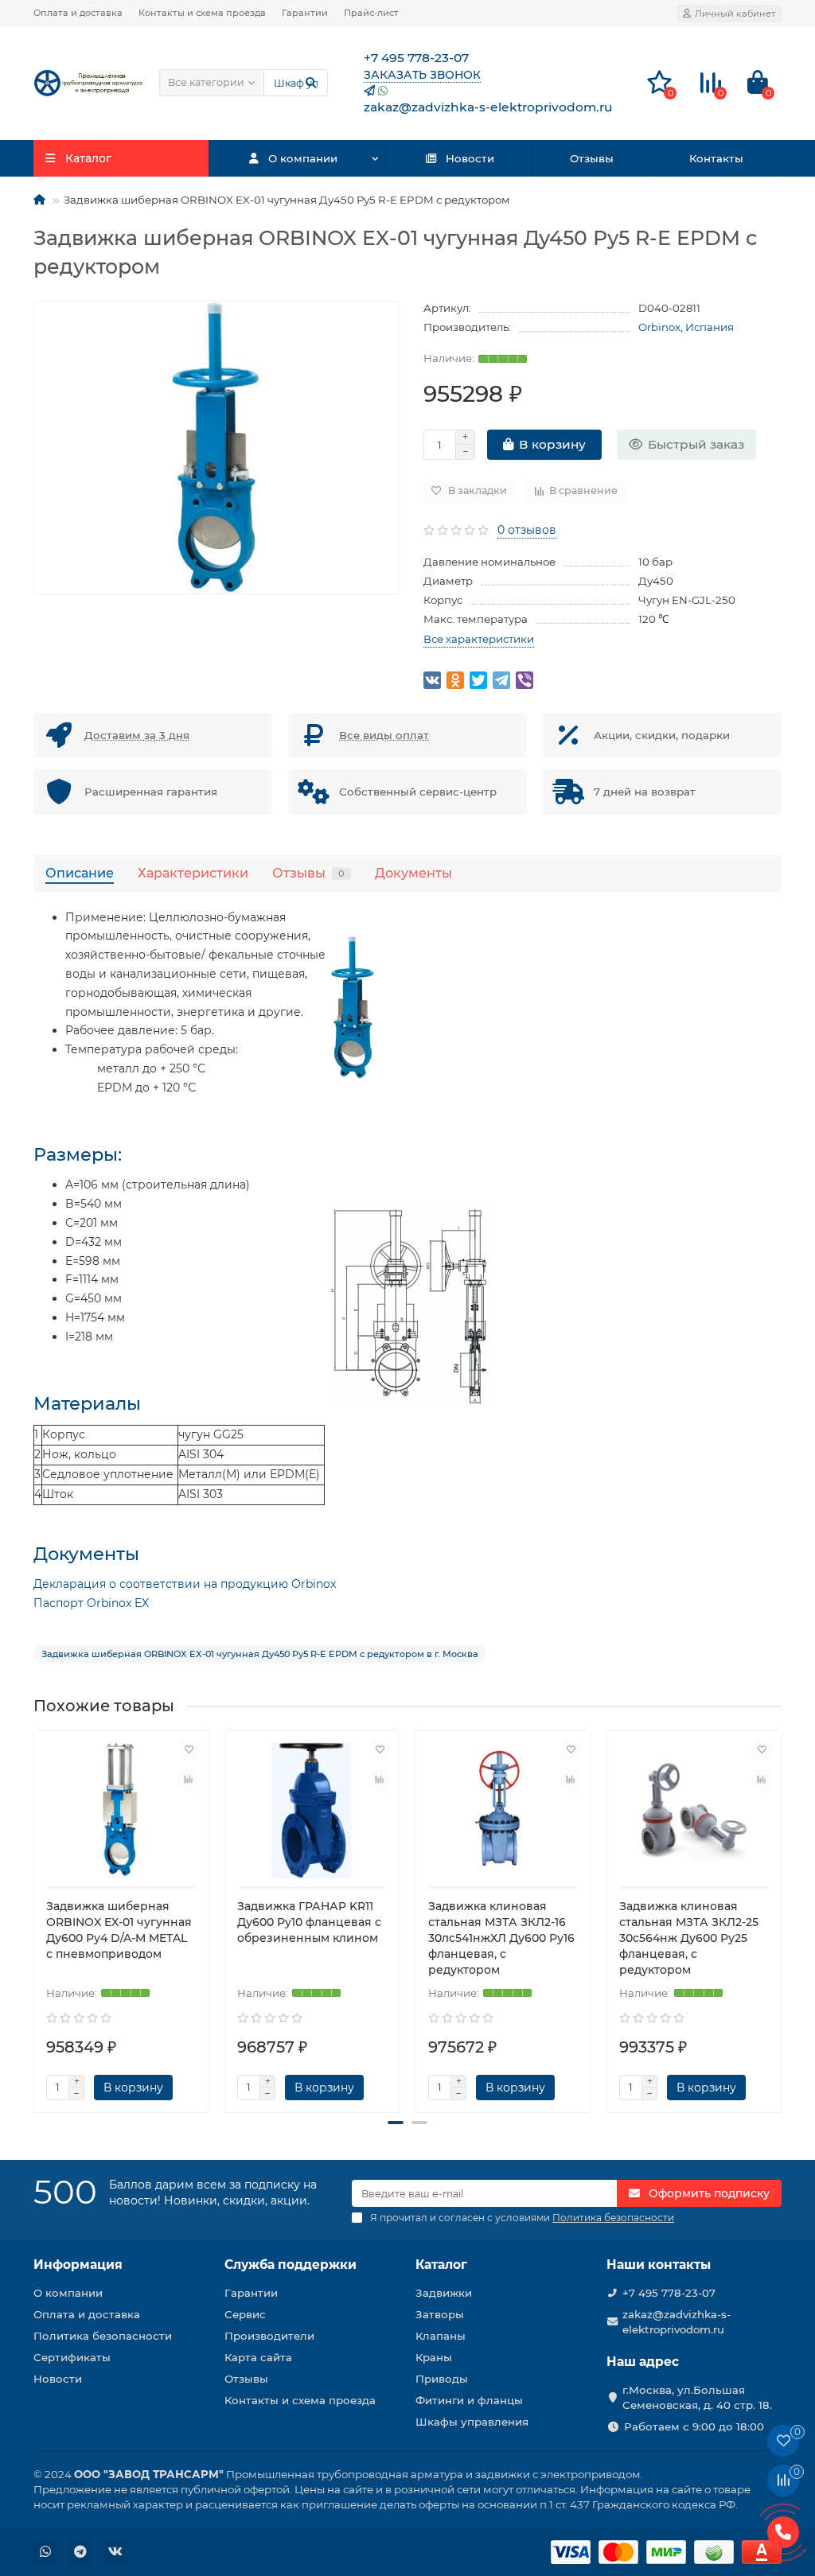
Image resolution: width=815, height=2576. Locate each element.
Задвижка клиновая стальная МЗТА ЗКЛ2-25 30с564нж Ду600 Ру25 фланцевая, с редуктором (689, 1938)
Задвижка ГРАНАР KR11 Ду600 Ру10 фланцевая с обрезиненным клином (309, 1922)
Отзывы (592, 158)
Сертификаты (72, 2357)
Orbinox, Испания (686, 327)
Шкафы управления (472, 2422)
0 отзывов (527, 530)
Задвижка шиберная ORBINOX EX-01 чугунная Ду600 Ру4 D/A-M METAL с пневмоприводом (119, 1930)
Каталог (441, 2265)
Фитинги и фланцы (469, 2400)
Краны (434, 2357)
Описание (80, 873)
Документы (413, 873)
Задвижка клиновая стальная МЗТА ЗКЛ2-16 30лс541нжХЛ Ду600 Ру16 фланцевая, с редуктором (501, 1938)
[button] (396, 2123)
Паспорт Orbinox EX (91, 1603)
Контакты (716, 158)
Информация (78, 2265)
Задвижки (444, 2293)
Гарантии (305, 13)
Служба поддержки (291, 2265)
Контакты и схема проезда (202, 13)
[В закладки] (189, 1749)
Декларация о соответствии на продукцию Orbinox (185, 1584)
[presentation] (35, 1915)
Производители (269, 2336)
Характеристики (193, 873)
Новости (470, 158)
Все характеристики (479, 639)
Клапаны (441, 2336)
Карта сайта (258, 2357)
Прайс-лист (371, 13)
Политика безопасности (103, 2336)
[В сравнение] (189, 1780)
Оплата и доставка (78, 13)
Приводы (442, 2379)
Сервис (245, 2314)
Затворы (440, 2314)
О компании (303, 158)
